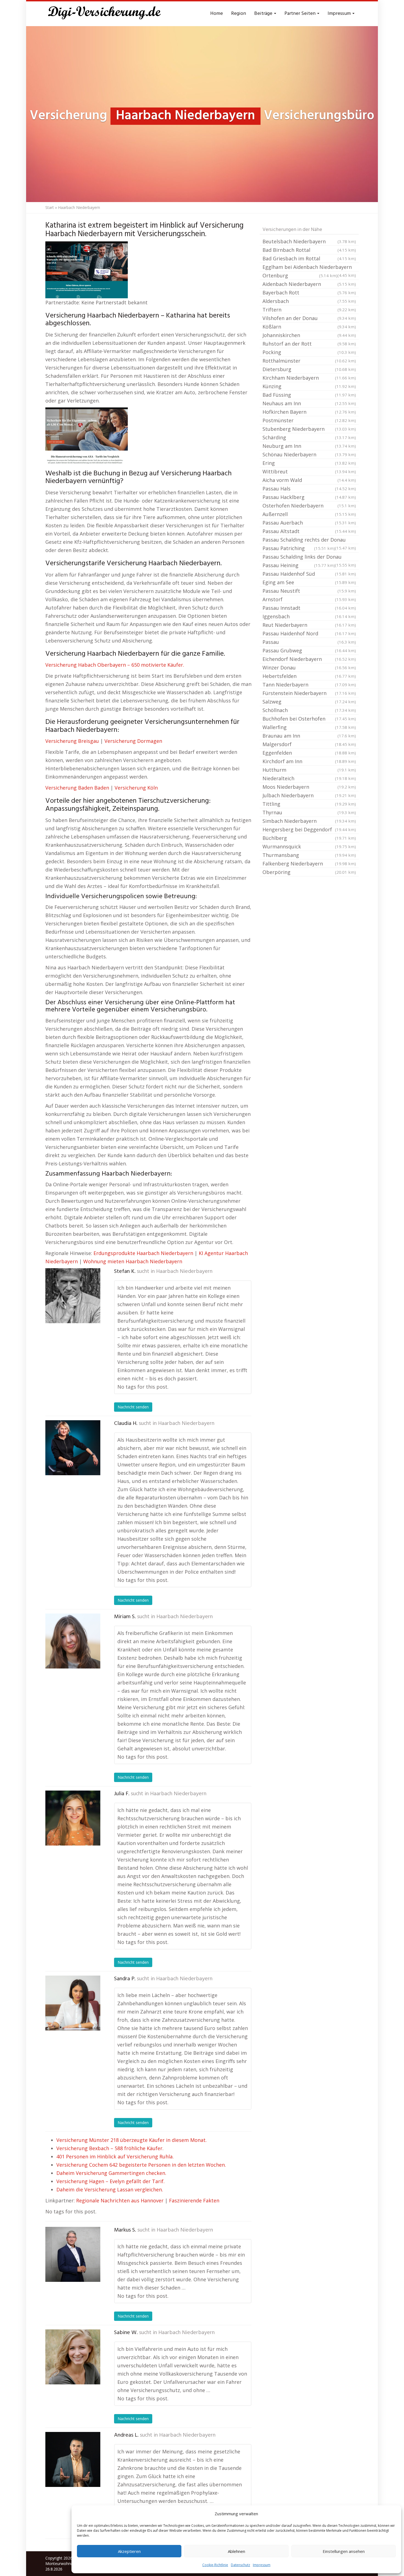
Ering (309, 463)
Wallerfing (309, 727)
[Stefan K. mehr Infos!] (73, 1296)
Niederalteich (309, 778)
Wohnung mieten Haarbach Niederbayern (133, 1261)
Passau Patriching (299, 548)
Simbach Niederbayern (309, 821)
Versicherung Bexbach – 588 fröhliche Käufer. (110, 2148)
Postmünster (309, 420)
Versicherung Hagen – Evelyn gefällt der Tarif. (110, 2181)
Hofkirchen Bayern (309, 412)
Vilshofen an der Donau (309, 318)
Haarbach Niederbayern (184, 1272)
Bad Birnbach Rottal (309, 250)
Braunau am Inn (309, 736)
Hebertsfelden (309, 676)
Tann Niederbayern (309, 685)
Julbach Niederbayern (309, 795)
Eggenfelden (309, 753)
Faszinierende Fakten (194, 2200)
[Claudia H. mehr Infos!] (73, 1448)
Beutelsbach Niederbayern (309, 241)
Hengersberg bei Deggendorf (309, 829)
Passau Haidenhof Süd (309, 574)
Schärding (309, 437)
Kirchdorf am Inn (309, 761)
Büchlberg (309, 838)
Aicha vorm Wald (309, 480)
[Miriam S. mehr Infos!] (73, 1641)
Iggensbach (309, 616)
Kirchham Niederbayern (309, 378)
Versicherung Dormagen (133, 741)
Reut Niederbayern (309, 625)
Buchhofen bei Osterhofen (309, 719)
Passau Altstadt (309, 531)
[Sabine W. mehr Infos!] (73, 2357)
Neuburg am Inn (309, 446)
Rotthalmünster (309, 361)
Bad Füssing (309, 395)
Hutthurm (309, 770)
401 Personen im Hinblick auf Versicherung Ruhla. (115, 2156)
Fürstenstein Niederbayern (309, 693)
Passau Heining (299, 565)
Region (239, 14)
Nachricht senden (133, 1407)
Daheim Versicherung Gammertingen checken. (111, 2173)
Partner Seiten (301, 14)
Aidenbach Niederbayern (309, 284)
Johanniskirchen (309, 335)
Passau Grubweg (309, 650)
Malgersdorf (309, 744)
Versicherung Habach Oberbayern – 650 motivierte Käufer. (115, 665)
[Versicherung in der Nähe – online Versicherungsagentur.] (107, 14)
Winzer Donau (309, 668)
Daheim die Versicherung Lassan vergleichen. (110, 2189)
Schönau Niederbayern (309, 454)
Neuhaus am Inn (309, 403)
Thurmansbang (309, 855)
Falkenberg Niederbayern (309, 864)
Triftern (309, 310)
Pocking (309, 352)
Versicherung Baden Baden (77, 788)
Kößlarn (309, 327)
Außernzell (309, 514)
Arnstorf (309, 599)
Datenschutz (240, 2565)
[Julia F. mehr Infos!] (73, 1818)
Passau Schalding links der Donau (309, 557)
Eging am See (309, 582)
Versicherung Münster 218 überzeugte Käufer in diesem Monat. (132, 2140)
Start (50, 207)
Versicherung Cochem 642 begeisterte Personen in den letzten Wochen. (141, 2165)
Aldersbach (309, 301)
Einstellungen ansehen (344, 2551)
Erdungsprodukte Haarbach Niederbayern (143, 1253)
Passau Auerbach (309, 523)
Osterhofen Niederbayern (309, 506)
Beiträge (264, 14)
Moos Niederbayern (309, 787)
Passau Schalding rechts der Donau (309, 540)
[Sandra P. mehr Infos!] (73, 2003)
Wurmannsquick (309, 846)
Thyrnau (309, 812)
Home (217, 14)
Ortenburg (300, 275)
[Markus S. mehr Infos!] (73, 2254)
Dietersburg (309, 369)
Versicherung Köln (136, 788)
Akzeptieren (129, 2551)
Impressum (262, 2565)
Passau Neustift (309, 591)
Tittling (309, 804)
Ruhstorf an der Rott (309, 344)
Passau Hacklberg (309, 497)
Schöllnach (309, 710)
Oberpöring (309, 872)
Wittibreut (309, 471)
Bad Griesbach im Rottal (309, 258)
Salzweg (309, 702)
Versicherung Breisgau (72, 741)
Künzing (309, 386)
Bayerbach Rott (309, 293)
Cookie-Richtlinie (215, 2565)
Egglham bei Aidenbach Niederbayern (309, 267)
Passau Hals (309, 489)
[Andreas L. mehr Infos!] (73, 2459)
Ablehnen (236, 2551)
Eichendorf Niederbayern (309, 659)
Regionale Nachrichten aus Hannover (120, 2200)
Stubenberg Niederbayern (309, 429)
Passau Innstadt (309, 608)
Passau (309, 642)
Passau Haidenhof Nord (309, 633)
